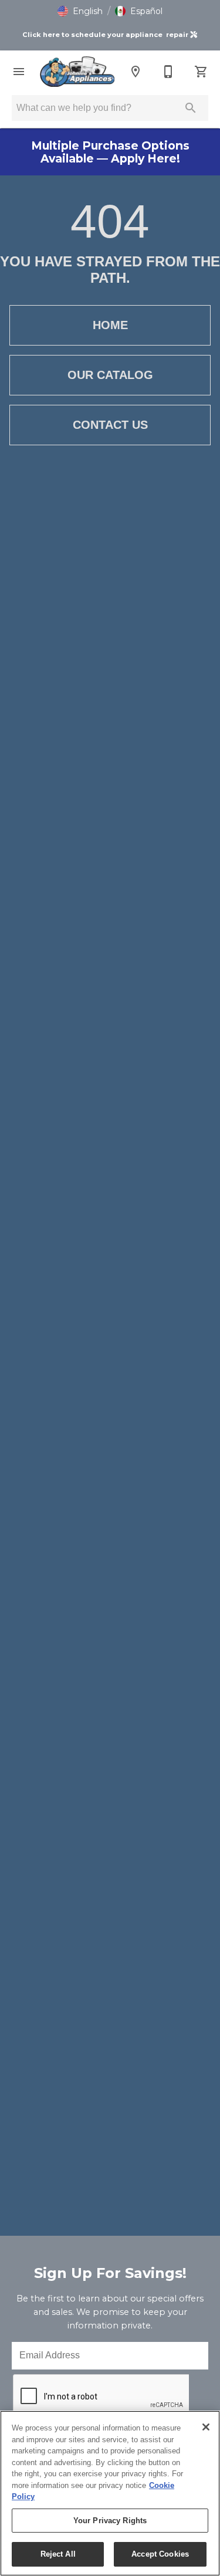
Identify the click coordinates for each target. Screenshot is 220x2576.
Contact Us (110, 425)
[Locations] (136, 72)
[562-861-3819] (168, 72)
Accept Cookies (160, 2554)
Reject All (58, 2554)
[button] (80, 11)
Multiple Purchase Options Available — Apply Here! (110, 152)
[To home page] (77, 72)
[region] (110, 2493)
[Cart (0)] (201, 72)
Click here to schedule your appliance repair (106, 35)
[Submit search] (191, 108)
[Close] (206, 2427)
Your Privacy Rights (110, 2521)
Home (110, 325)
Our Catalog (110, 375)
